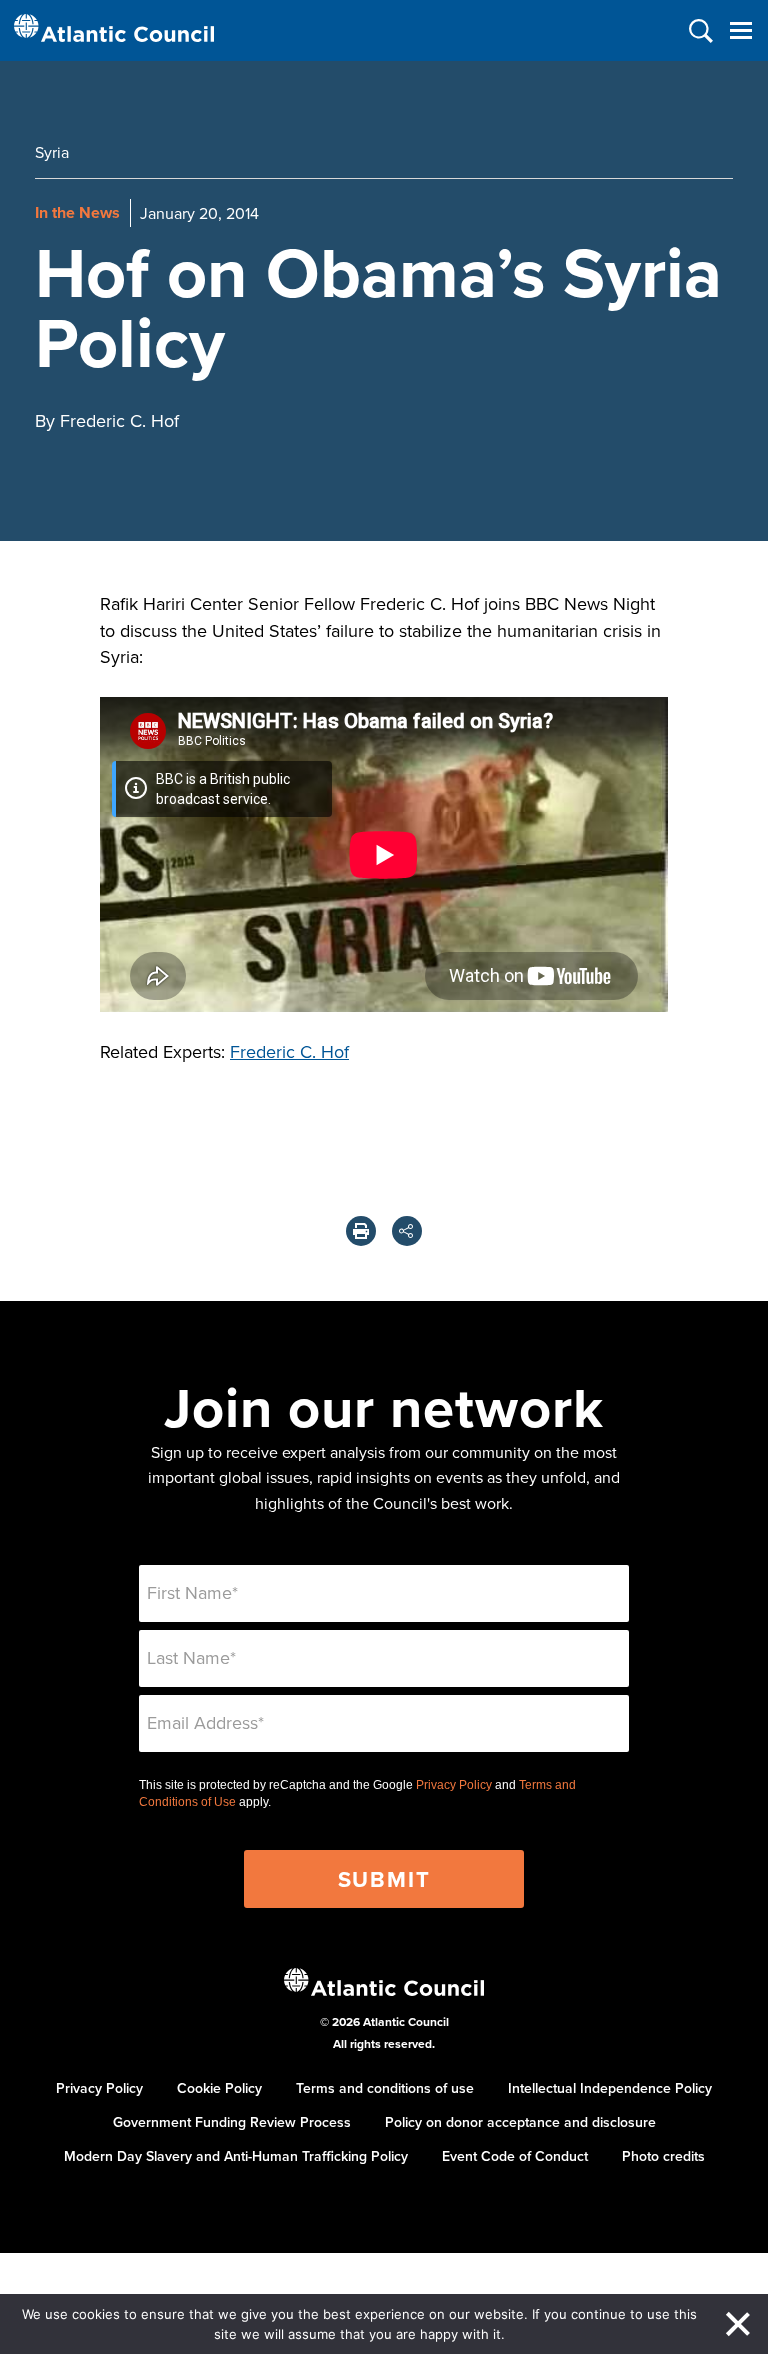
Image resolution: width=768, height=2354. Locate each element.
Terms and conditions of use (385, 2088)
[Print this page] (361, 1231)
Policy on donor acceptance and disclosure (520, 2122)
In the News (77, 212)
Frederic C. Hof (289, 1051)
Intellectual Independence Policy (610, 2088)
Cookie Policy (219, 2088)
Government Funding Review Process (232, 2122)
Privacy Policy (454, 1785)
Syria (52, 152)
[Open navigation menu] (740, 30)
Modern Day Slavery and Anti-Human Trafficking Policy (236, 2156)
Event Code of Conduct (515, 2156)
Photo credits (663, 2156)
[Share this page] (407, 1231)
